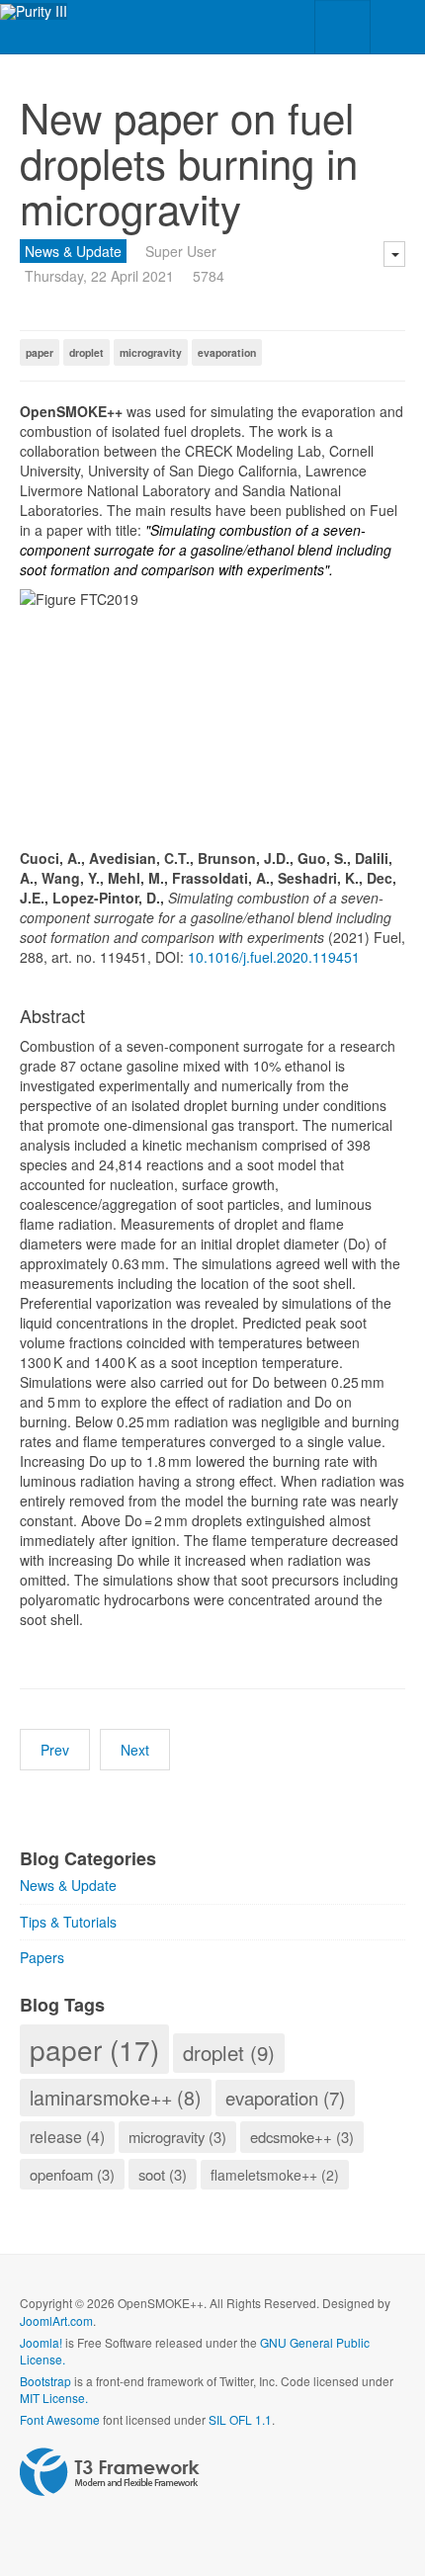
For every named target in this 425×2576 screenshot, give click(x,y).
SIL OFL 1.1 (240, 2419)
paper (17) (94, 2049)
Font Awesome (60, 2419)
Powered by (110, 2472)
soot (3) (163, 2174)
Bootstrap (45, 2381)
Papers (42, 1957)
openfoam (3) (72, 2174)
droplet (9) (229, 2052)
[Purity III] (34, 11)
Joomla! (41, 2342)
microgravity (151, 352)
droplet (86, 352)
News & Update (73, 251)
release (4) (67, 2137)
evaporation (227, 352)
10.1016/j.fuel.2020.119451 (274, 957)
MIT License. (54, 2398)
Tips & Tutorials (68, 1922)
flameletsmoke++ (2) (275, 2175)
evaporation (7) (285, 2098)
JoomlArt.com (56, 2320)
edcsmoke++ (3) (302, 2137)
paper (40, 352)
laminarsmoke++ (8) (116, 2097)
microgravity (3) (177, 2137)
